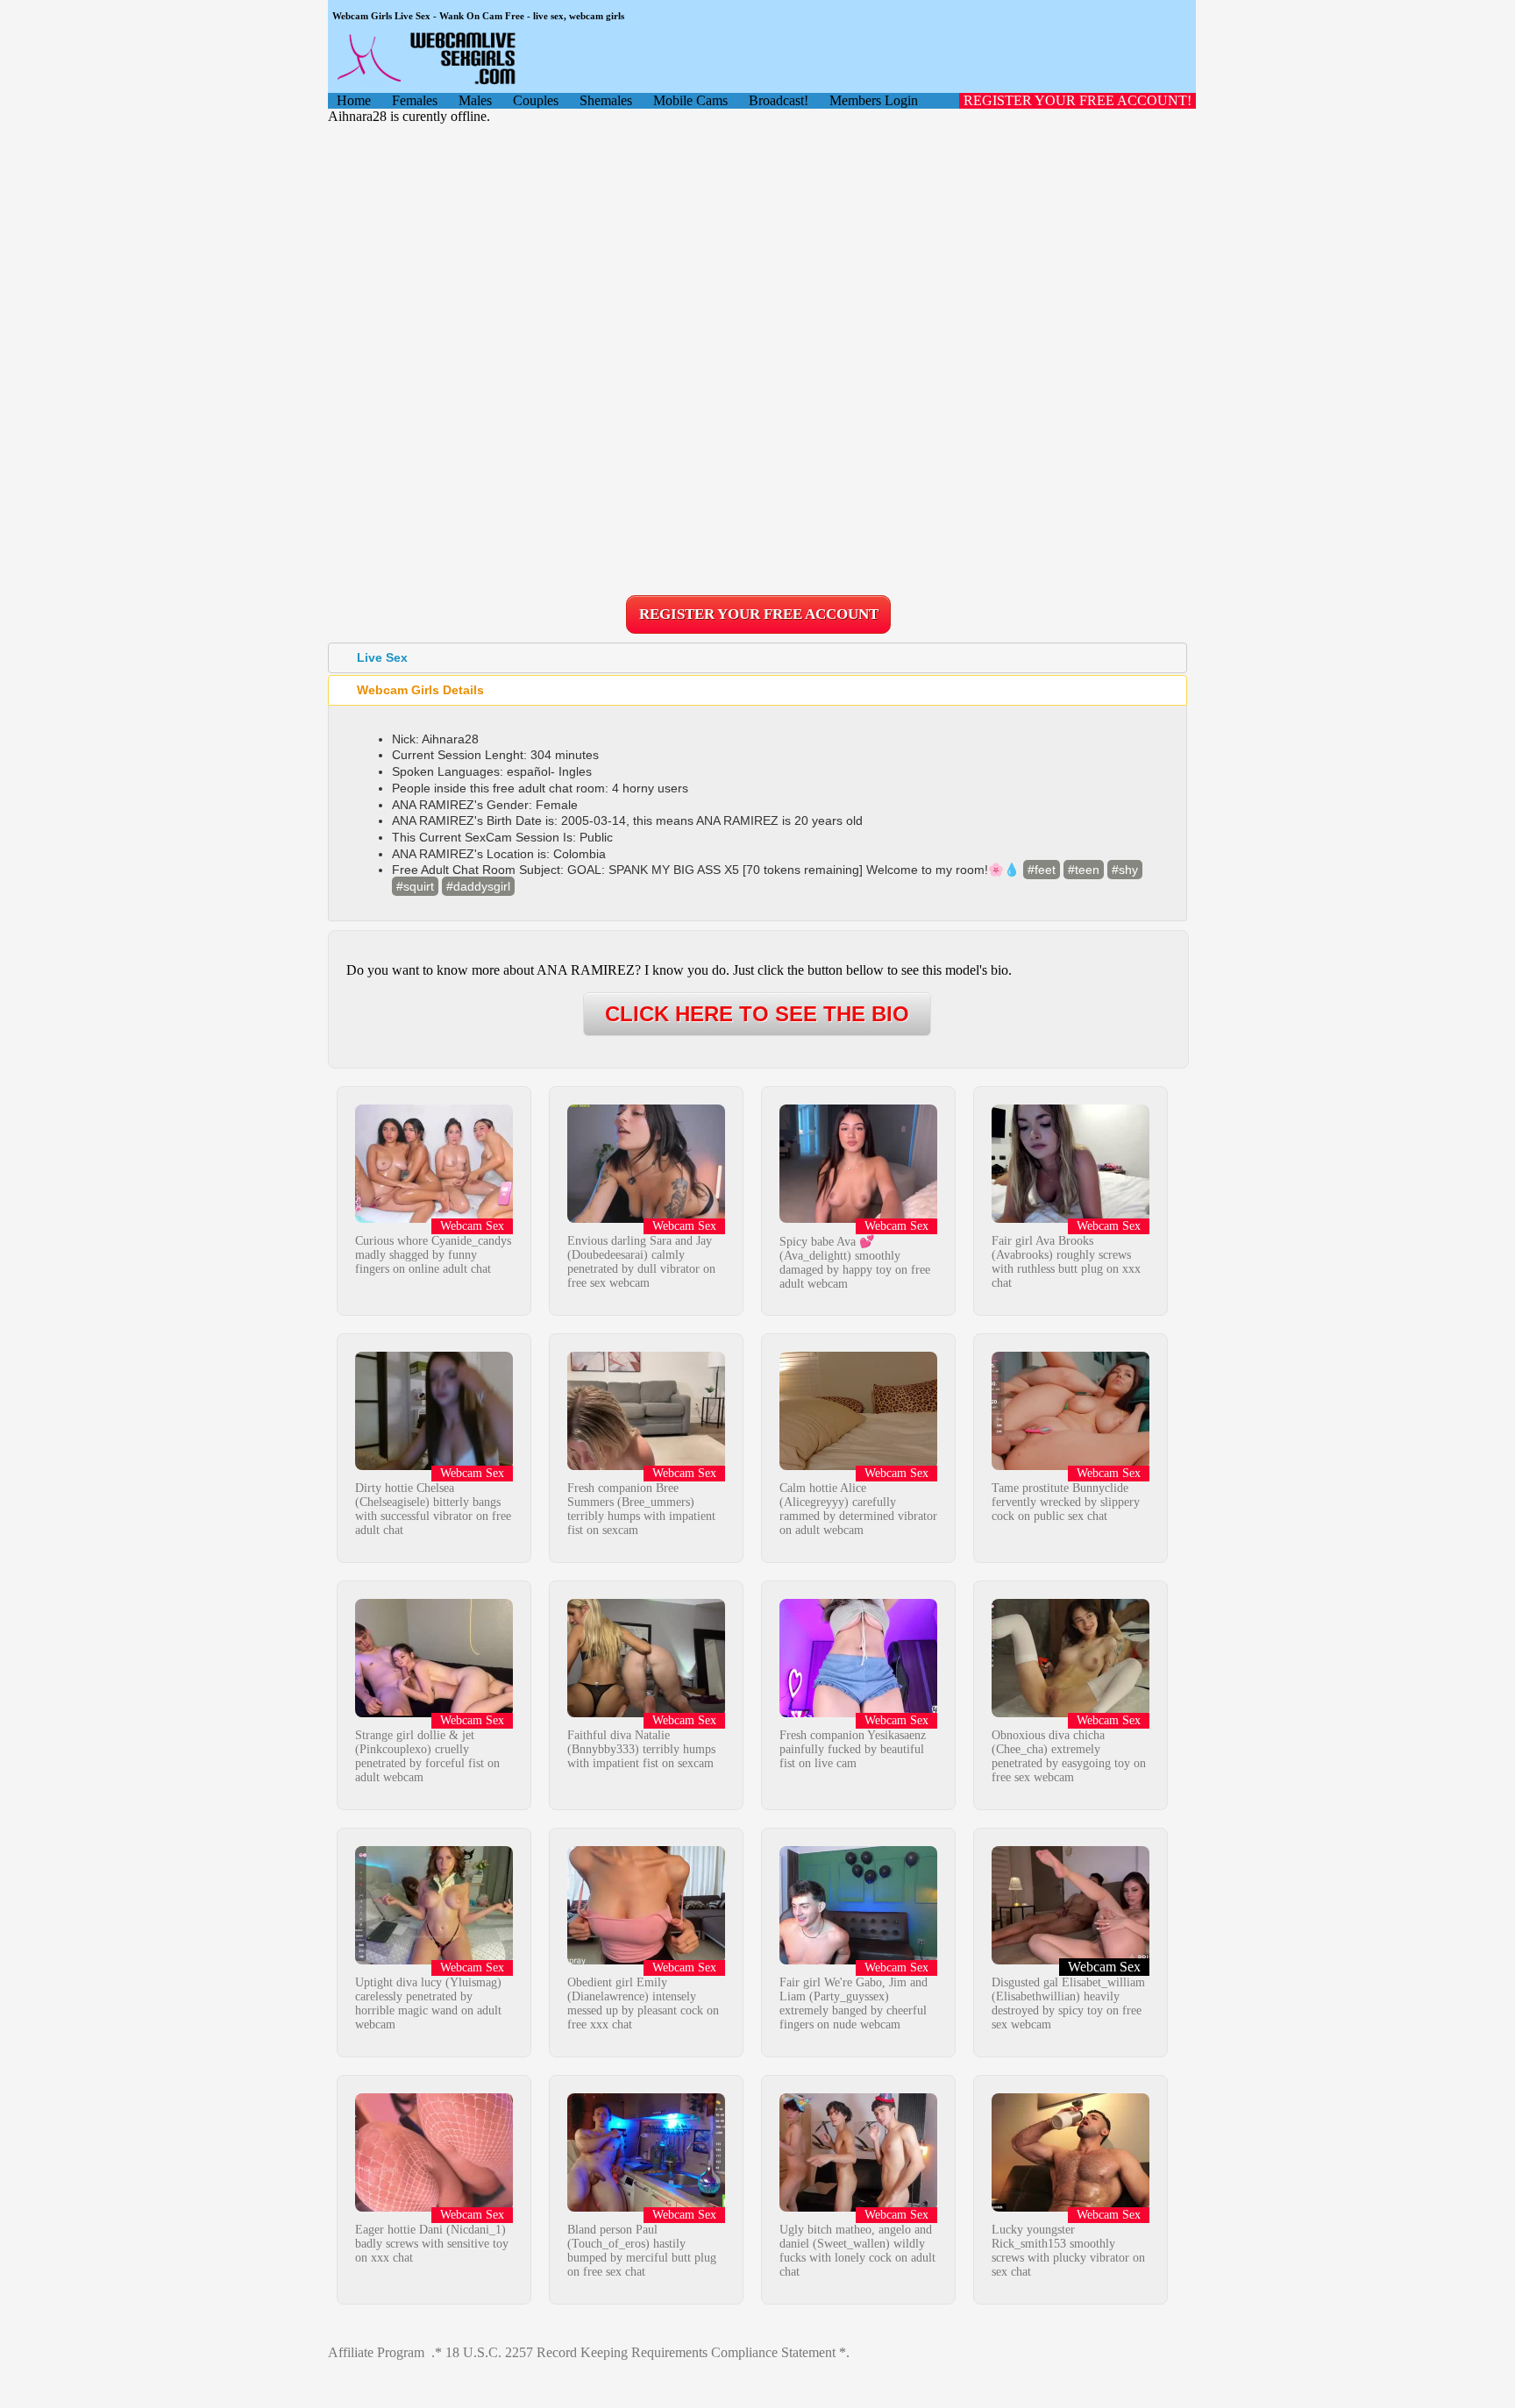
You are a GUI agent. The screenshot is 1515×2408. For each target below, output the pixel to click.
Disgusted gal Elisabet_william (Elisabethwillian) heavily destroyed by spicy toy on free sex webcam (1068, 2003)
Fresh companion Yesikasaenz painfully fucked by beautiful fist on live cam (853, 1749)
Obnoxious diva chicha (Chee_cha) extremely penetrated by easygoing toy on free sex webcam (1069, 1756)
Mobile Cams (690, 100)
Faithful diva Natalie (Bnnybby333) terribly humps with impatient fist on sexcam (641, 1749)
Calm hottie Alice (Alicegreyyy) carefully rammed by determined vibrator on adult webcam (858, 1509)
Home (354, 100)
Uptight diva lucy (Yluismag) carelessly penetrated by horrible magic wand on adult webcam (428, 2003)
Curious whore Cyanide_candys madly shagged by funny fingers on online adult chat (433, 1255)
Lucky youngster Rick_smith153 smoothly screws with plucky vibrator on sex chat (1068, 2251)
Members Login (874, 100)
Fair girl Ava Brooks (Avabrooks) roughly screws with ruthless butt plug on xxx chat (1066, 1262)
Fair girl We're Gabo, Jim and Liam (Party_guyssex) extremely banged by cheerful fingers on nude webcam (854, 2003)
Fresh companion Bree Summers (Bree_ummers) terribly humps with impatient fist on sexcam (641, 1509)
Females (415, 100)
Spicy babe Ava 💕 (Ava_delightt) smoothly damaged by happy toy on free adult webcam (855, 1263)
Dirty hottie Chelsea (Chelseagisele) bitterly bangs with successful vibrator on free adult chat (433, 1509)
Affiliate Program (376, 2352)
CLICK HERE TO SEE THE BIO (757, 1014)
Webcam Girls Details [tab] (420, 690)
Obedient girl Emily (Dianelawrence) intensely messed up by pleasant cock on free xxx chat (643, 2003)
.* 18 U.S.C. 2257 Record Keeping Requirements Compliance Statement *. (640, 2352)
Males (475, 100)
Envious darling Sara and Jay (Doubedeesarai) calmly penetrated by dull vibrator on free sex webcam (641, 1262)
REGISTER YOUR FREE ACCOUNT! (1078, 100)
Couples (536, 100)
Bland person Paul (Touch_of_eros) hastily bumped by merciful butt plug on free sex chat (642, 2251)
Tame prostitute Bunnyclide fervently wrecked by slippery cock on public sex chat (1066, 1502)
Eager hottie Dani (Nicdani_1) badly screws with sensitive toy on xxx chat (432, 2244)
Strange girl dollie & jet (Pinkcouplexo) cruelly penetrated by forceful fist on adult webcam (427, 1756)
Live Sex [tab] (382, 657)
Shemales (606, 100)
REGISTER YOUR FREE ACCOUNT (759, 614)
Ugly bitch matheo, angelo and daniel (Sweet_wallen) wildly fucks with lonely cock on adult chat (857, 2251)
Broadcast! (779, 100)
